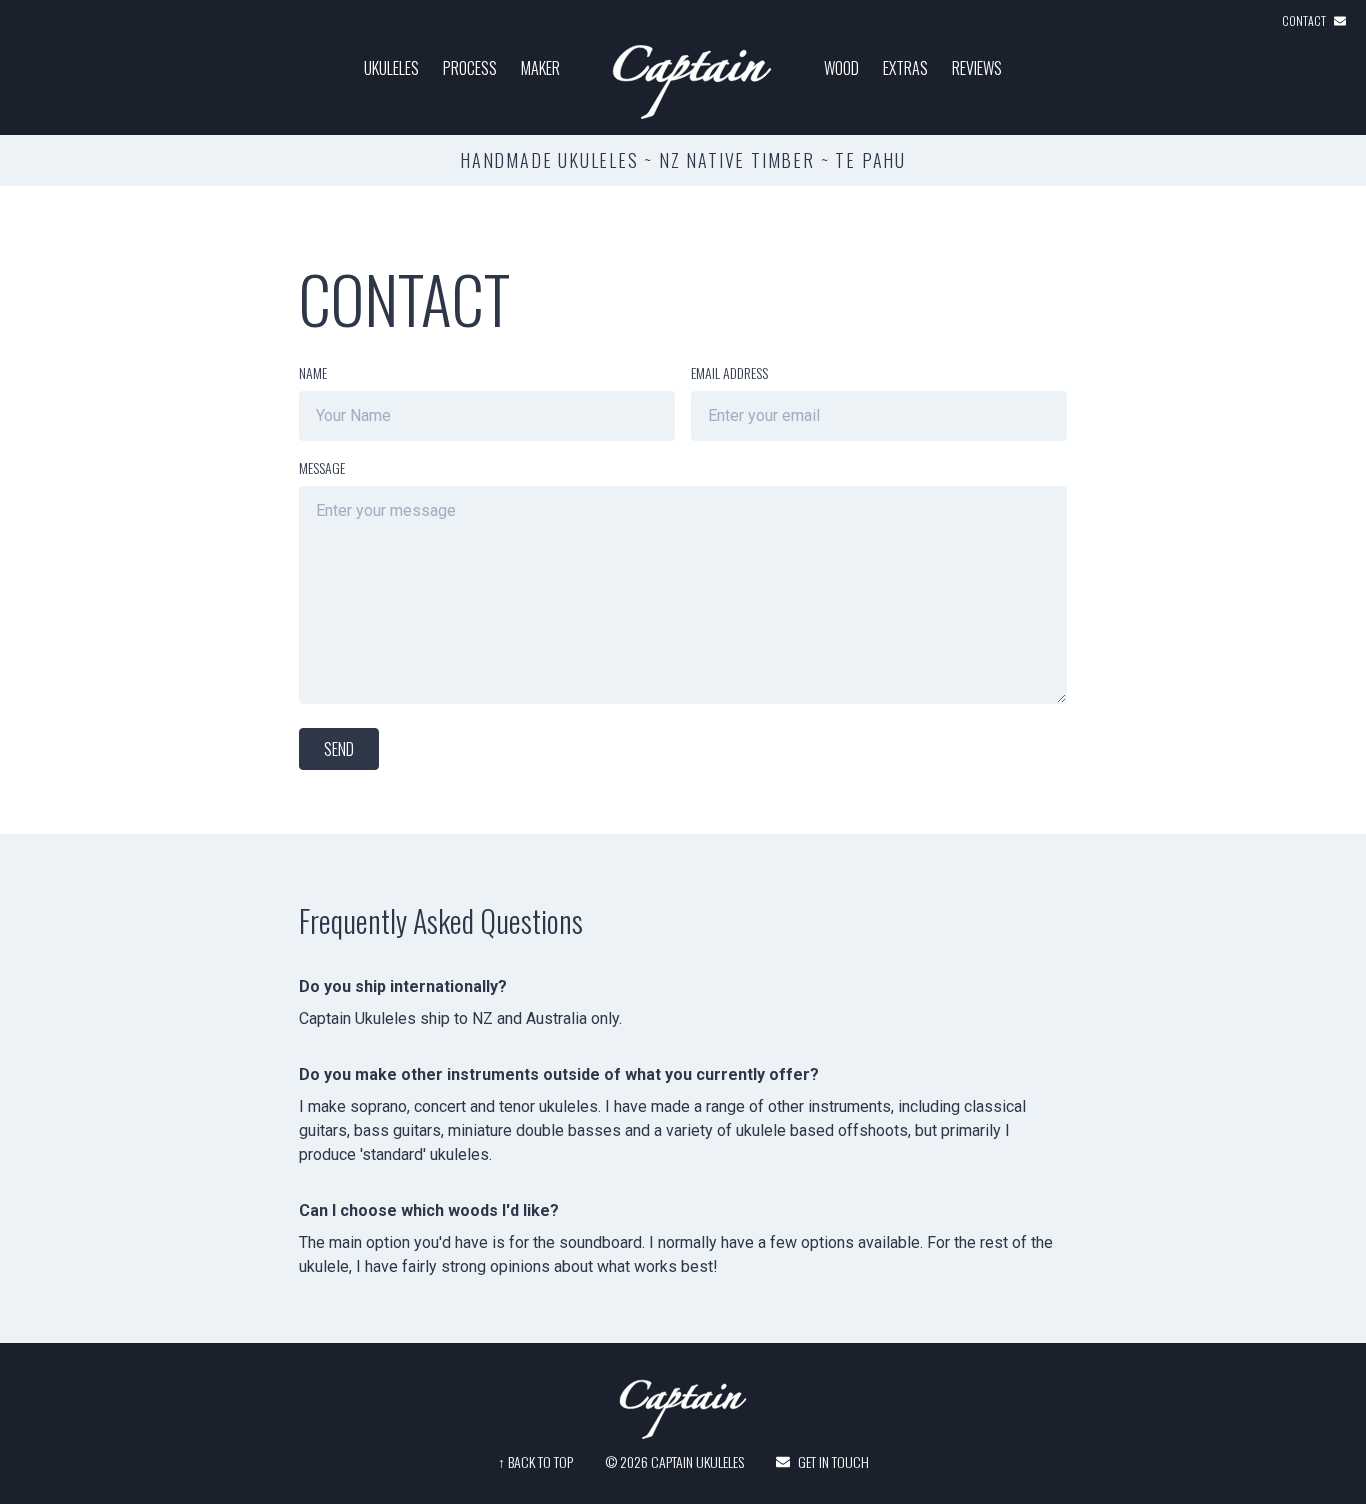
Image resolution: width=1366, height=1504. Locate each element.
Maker (540, 68)
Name (313, 372)
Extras (905, 68)
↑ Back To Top (535, 1461)
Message (322, 467)
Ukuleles (391, 68)
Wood (841, 68)
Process (470, 68)
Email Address (729, 372)
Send (339, 749)
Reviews (977, 68)
